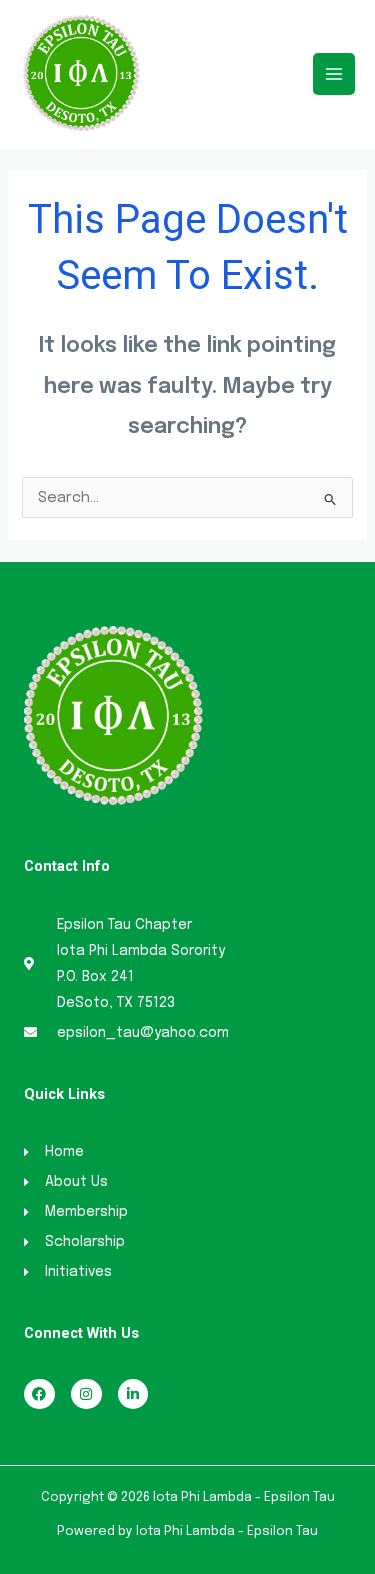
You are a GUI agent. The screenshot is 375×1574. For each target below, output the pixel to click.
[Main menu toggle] (334, 74)
